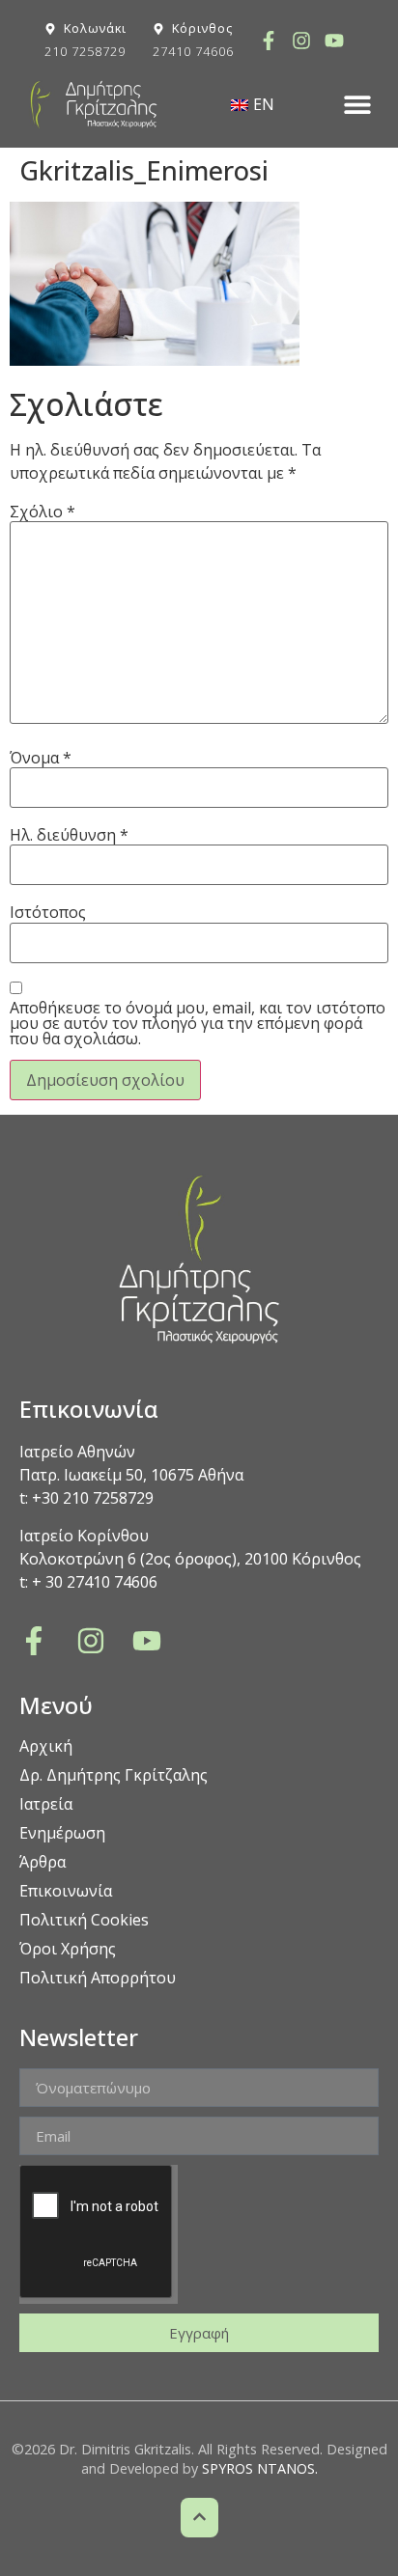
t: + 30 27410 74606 (88, 1582)
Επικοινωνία (66, 1891)
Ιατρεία (46, 1804)
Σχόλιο (43, 512)
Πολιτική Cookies (84, 1920)
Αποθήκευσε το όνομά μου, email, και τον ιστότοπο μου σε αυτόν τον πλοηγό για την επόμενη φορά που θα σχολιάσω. (198, 1023)
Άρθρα (43, 1862)
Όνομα (41, 758)
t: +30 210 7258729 (86, 1498)
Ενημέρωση (62, 1833)
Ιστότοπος (48, 912)
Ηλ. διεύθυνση (69, 835)
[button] (357, 105)
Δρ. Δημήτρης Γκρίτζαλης (114, 1775)
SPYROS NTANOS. (260, 2468)
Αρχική (46, 1746)
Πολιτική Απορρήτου (98, 1978)
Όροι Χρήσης (68, 1949)
